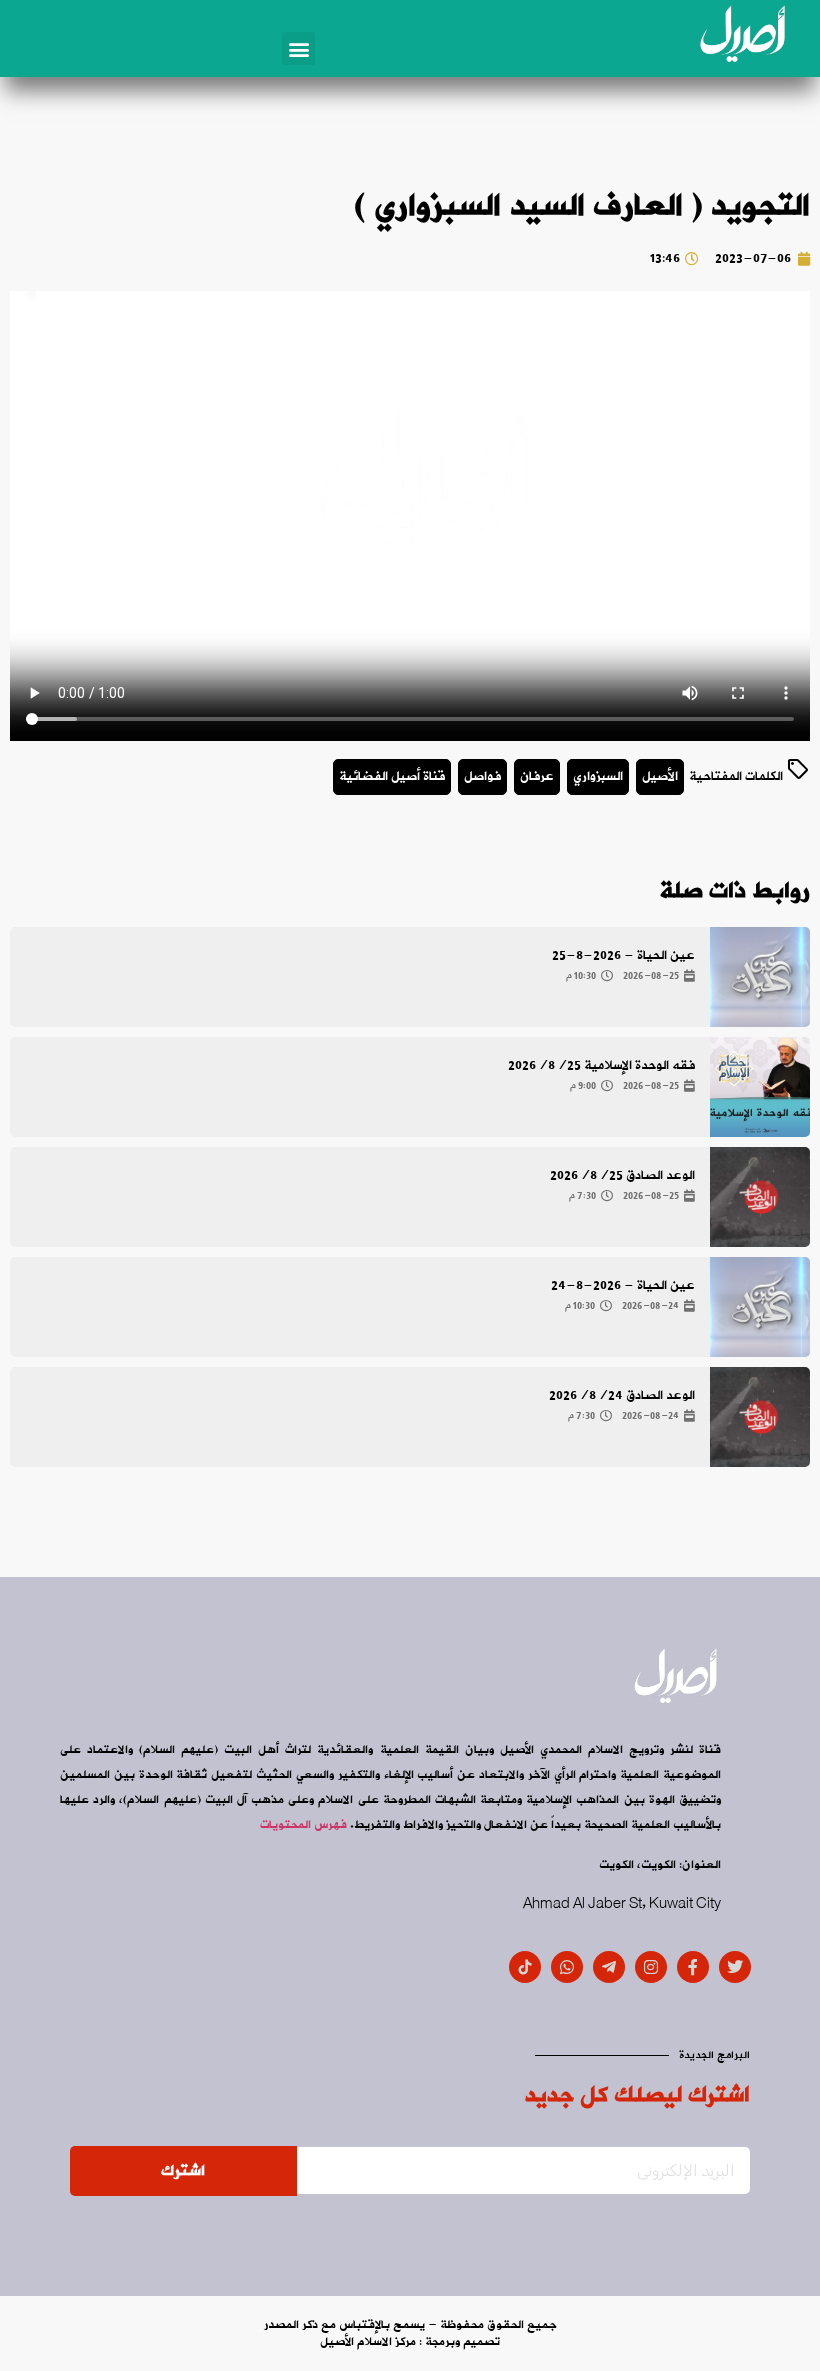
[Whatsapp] (567, 1967)
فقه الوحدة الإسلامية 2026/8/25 (601, 1065)
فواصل (482, 776)
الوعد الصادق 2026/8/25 (622, 1175)
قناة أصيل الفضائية (392, 776)
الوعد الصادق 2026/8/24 (622, 1395)
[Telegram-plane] (609, 1967)
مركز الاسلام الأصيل (368, 2342)
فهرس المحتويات (303, 1825)
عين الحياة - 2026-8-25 (623, 955)
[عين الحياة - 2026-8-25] (760, 977)
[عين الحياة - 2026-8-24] (760, 1307)
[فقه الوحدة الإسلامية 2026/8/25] (760, 1087)
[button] (298, 48)
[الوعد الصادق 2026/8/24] (760, 1417)
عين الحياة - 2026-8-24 (623, 1285)
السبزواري (598, 776)
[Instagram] (651, 1967)
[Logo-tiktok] (525, 1967)
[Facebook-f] (693, 1967)
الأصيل (660, 776)
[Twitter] (735, 1967)
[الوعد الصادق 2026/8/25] (760, 1197)
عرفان (537, 776)
